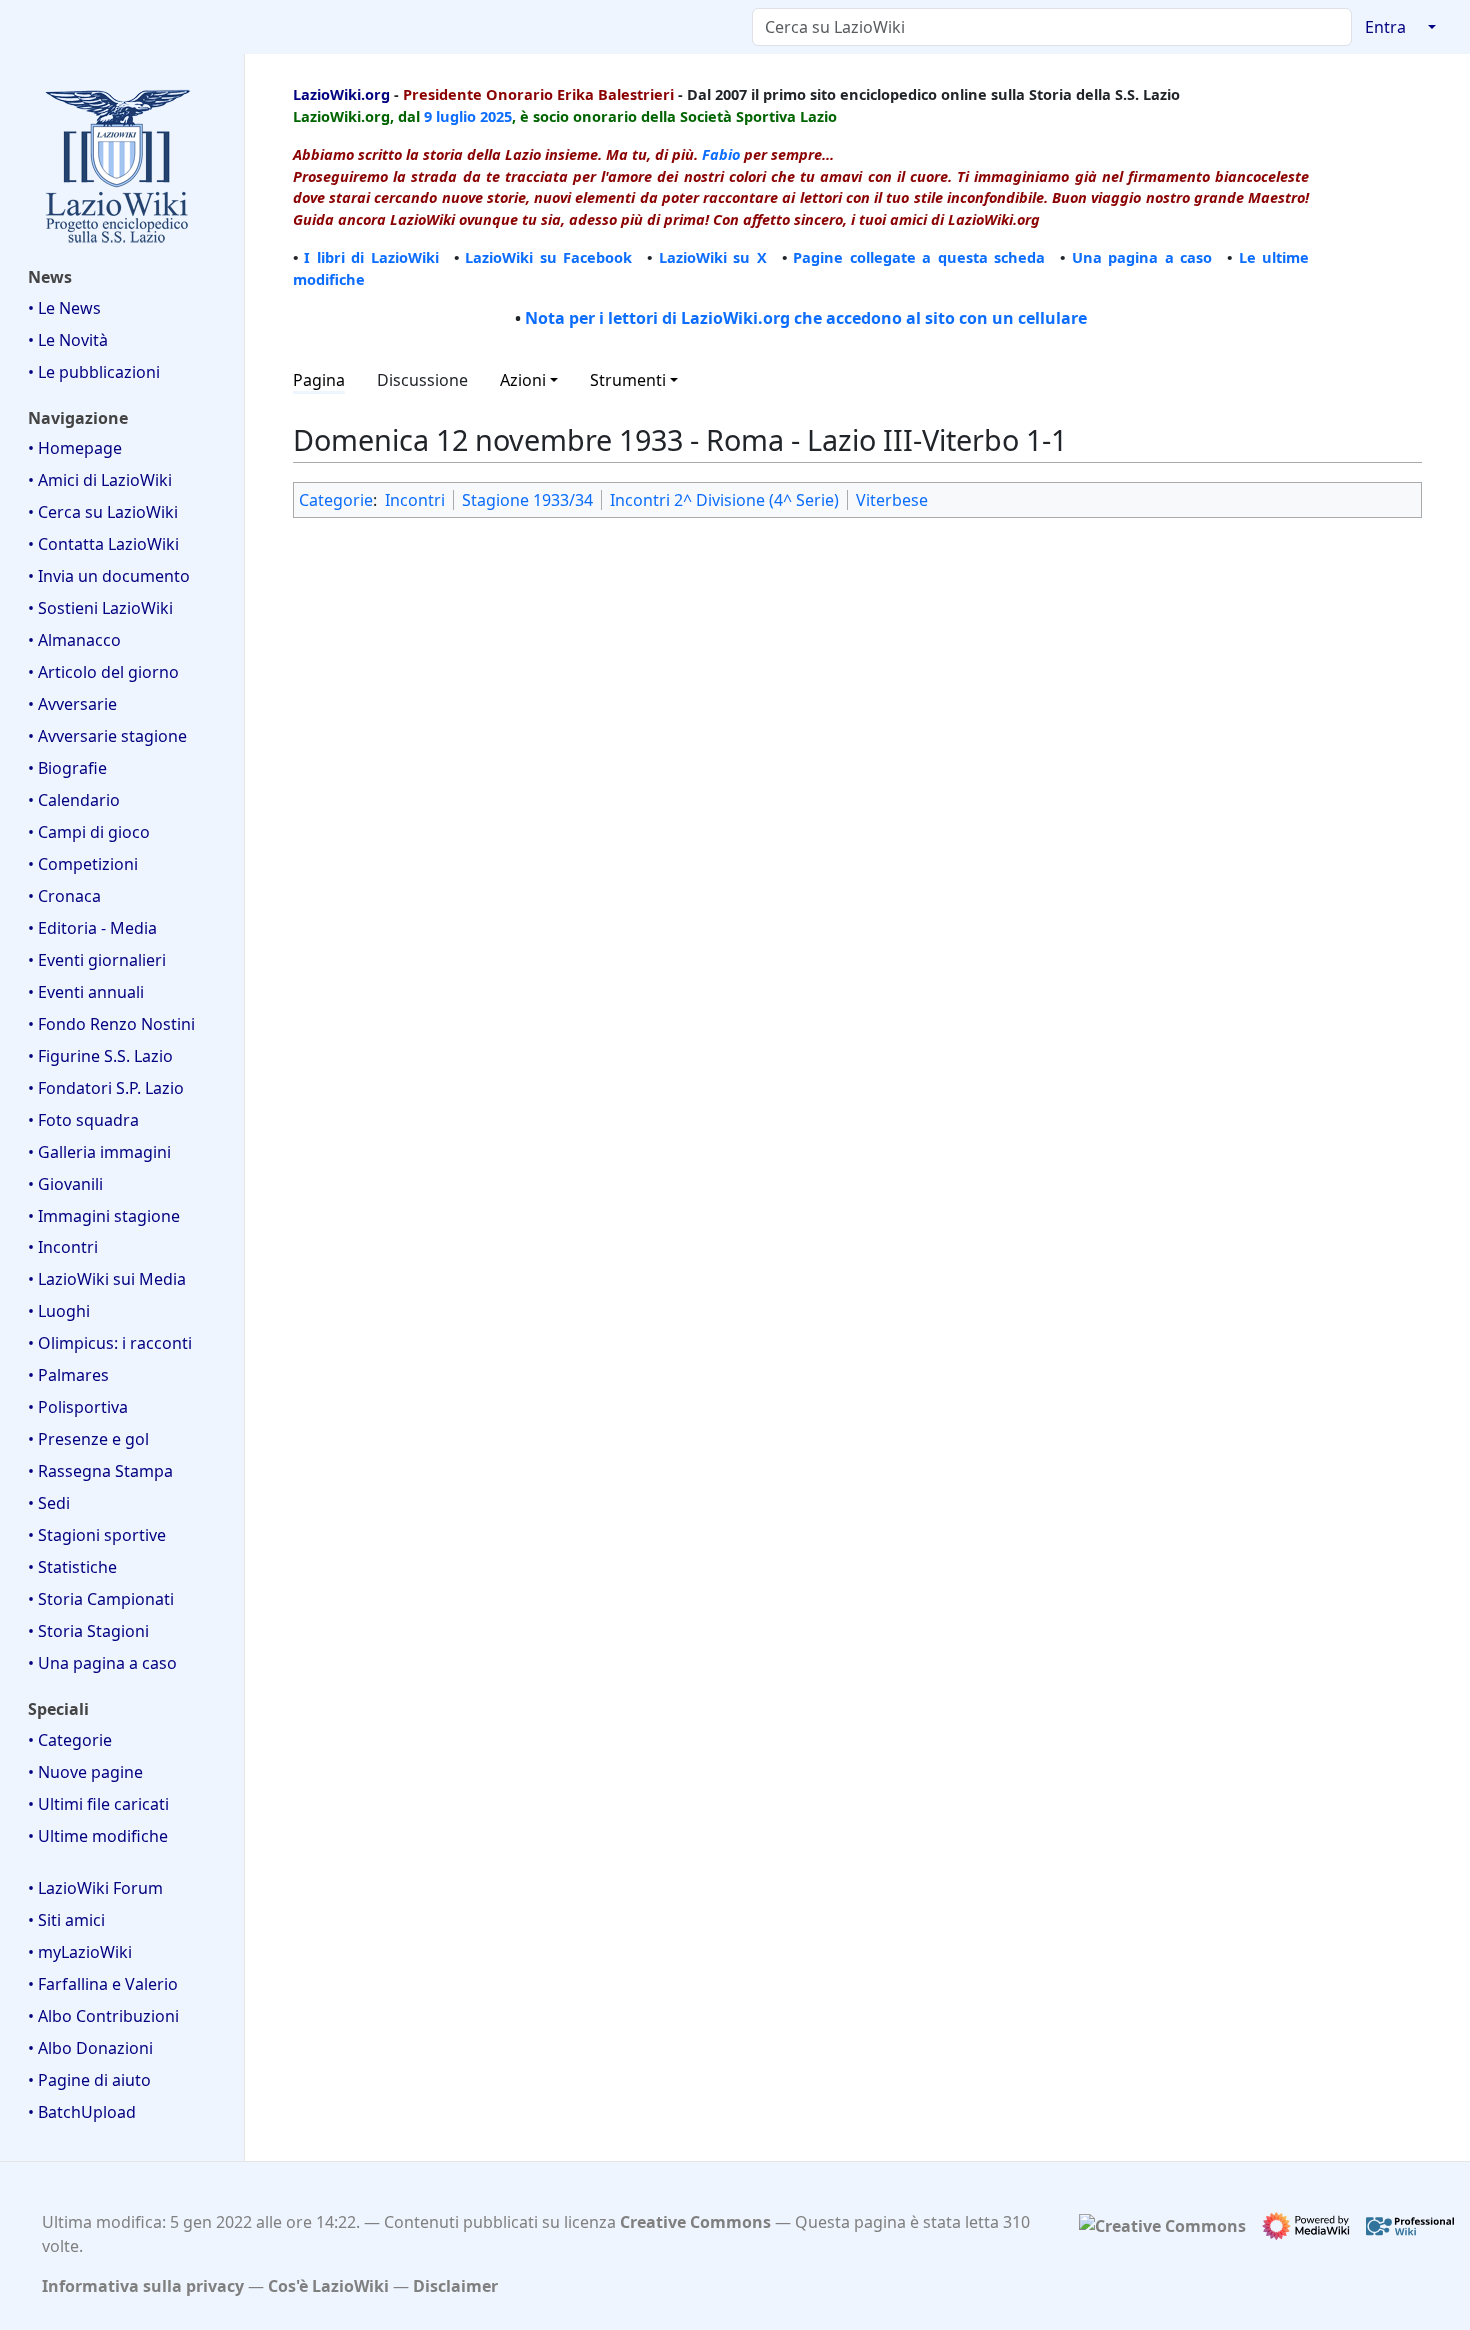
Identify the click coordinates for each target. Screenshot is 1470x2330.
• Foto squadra (83, 1120)
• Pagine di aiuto (89, 2080)
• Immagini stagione (104, 1216)
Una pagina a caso (1142, 257)
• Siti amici (66, 1920)
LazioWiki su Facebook (548, 257)
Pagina (319, 380)
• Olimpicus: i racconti (110, 1343)
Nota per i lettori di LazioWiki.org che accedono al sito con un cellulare (806, 318)
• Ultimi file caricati (98, 1804)
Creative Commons (695, 2222)
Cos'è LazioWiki (328, 2286)
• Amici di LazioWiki (100, 480)
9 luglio (450, 116)
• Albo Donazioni (90, 2048)
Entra (1385, 27)
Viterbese (892, 500)
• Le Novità (68, 340)
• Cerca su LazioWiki (103, 512)
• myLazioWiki (80, 1952)
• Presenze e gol (88, 1439)
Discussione (422, 380)
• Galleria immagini (99, 1152)
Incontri (415, 500)
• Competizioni (83, 864)
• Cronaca (64, 896)
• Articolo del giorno (103, 672)
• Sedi (49, 1503)
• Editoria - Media (92, 928)
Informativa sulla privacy (143, 2286)
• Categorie (70, 1740)
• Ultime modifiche (98, 1836)
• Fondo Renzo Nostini (111, 1024)
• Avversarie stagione (107, 736)
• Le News (64, 308)
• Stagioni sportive (97, 1535)
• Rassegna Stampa (100, 1471)
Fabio (721, 154)
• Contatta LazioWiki (103, 544)
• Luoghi (59, 1311)
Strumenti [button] (628, 380)
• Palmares (68, 1375)
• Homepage (75, 448)
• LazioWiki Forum (95, 1888)
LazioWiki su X (713, 257)
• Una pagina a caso (102, 1663)
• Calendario (74, 800)
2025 (496, 116)
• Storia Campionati (101, 1599)
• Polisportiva (78, 1407)
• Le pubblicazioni (94, 372)
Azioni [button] (523, 380)
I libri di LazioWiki (371, 257)
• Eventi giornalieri (97, 960)
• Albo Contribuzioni (103, 2016)
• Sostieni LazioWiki (100, 608)
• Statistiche (72, 1567)
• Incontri (63, 1247)
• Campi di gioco (89, 832)
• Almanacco (74, 640)
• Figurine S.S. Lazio (100, 1056)
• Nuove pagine (85, 1772)
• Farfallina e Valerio (103, 1984)
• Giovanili (65, 1184)
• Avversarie (72, 704)
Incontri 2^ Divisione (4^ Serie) (724, 500)
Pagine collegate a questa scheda (919, 257)
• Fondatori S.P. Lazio (106, 1088)
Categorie (336, 500)
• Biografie (67, 768)
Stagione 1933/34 (527, 500)
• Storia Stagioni (88, 1631)
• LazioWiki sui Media (107, 1279)
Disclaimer (455, 2286)
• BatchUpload (82, 2112)
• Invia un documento (109, 576)
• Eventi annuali (86, 992)
